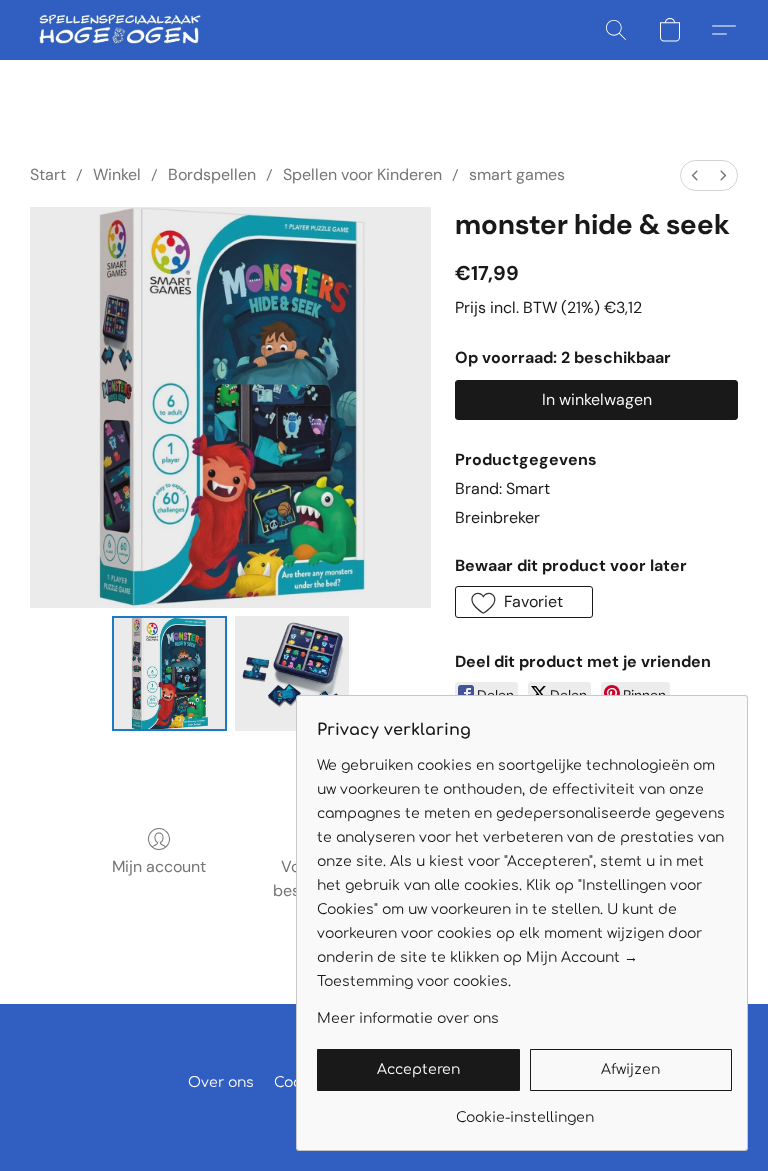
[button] (120, 30)
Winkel (117, 174)
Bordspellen (212, 174)
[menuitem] (695, 175)
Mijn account (159, 866)
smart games (517, 174)
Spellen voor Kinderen (362, 174)
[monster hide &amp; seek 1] (292, 673)
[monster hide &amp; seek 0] (169, 673)
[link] (524, 1110)
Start (48, 174)
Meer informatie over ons (408, 1018)
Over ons (221, 1082)
